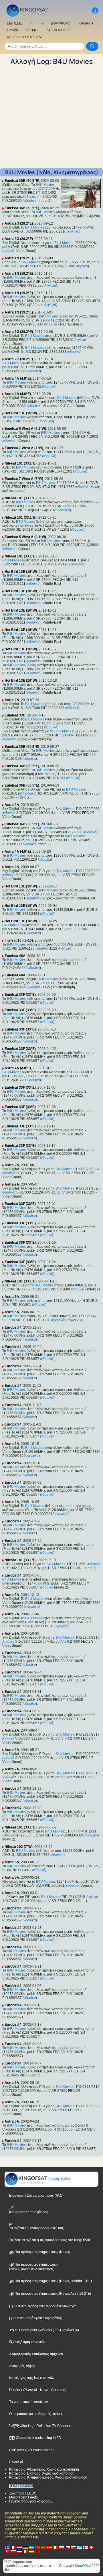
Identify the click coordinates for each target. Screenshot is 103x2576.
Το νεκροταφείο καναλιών (28, 2402)
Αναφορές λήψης (22, 2366)
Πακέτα (12, 30)
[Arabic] (91, 2547)
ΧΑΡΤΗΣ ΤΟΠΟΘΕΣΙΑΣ (25, 37)
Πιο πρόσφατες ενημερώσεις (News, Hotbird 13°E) (53, 2281)
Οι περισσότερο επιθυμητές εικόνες (36, 2414)
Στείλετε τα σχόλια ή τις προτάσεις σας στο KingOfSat (49, 2240)
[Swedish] (31, 2547)
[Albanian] (37, 2551)
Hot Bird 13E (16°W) (21, 413)
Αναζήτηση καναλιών (29, 2342)
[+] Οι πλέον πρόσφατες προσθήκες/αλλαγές (43, 2306)
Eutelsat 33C (15, 715)
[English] (7, 2547)
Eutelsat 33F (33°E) (20, 995)
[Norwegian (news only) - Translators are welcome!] (37, 2547)
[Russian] (13, 2551)
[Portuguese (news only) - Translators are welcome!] (43, 2547)
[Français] (13, 2547)
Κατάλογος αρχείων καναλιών (32, 2378)
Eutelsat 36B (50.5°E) (22, 181)
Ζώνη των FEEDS (23, 2493)
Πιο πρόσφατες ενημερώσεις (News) (42, 2252)
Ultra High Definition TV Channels (46, 2426)
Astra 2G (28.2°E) (19, 223)
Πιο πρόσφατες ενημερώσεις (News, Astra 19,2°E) (52, 2294)
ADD (6, 467)
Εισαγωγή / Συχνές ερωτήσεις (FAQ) (36, 2196)
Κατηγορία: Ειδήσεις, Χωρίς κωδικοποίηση (42, 2473)
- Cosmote (57, 2390)
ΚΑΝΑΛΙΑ (86, 23)
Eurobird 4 (13, 1327)
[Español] (49, 2547)
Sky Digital (11, 227)
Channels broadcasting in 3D (38, 2438)
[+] (31, 23)
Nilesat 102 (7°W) (19, 1847)
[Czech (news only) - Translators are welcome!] (67, 2547)
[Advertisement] (51, 117)
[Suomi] (85, 2547)
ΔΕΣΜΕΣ (32, 30)
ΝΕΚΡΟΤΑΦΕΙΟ (59, 30)
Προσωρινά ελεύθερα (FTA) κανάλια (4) (49, 2330)
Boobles (9, 262)
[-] (42, 23)
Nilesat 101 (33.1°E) (21, 463)
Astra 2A (12, 700)
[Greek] (79, 2547)
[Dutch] (19, 2547)
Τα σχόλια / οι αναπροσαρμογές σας (36, 2228)
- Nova (43, 2390)
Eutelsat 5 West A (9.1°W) (25, 429)
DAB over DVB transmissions (32, 2450)
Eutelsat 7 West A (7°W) (24, 448)
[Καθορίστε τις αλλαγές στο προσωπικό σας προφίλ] (95, 11)
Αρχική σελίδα (59, 2179)
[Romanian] (25, 2551)
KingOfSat (83, 2566)
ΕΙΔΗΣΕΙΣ (14, 23)
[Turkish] (7, 2551)
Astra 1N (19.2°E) (19, 258)
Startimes (10, 433)
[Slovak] (73, 2547)
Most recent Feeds (23, 2497)
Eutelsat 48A (15, 956)
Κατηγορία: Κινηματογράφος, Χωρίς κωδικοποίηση (48, 2477)
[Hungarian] (31, 2551)
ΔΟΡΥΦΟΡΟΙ (61, 23)
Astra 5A (12, 1297)
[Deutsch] (25, 2547)
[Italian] (55, 2547)
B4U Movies (45, 185)
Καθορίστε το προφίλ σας (29, 2212)
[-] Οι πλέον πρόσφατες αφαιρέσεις (35, 2318)
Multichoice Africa (16, 185)
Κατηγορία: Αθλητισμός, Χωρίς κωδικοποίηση (44, 2469)
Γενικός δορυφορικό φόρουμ (31, 2501)
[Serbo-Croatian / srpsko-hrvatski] (19, 2551)
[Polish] (61, 2547)
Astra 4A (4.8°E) (18, 378)
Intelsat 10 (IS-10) (19, 940)
